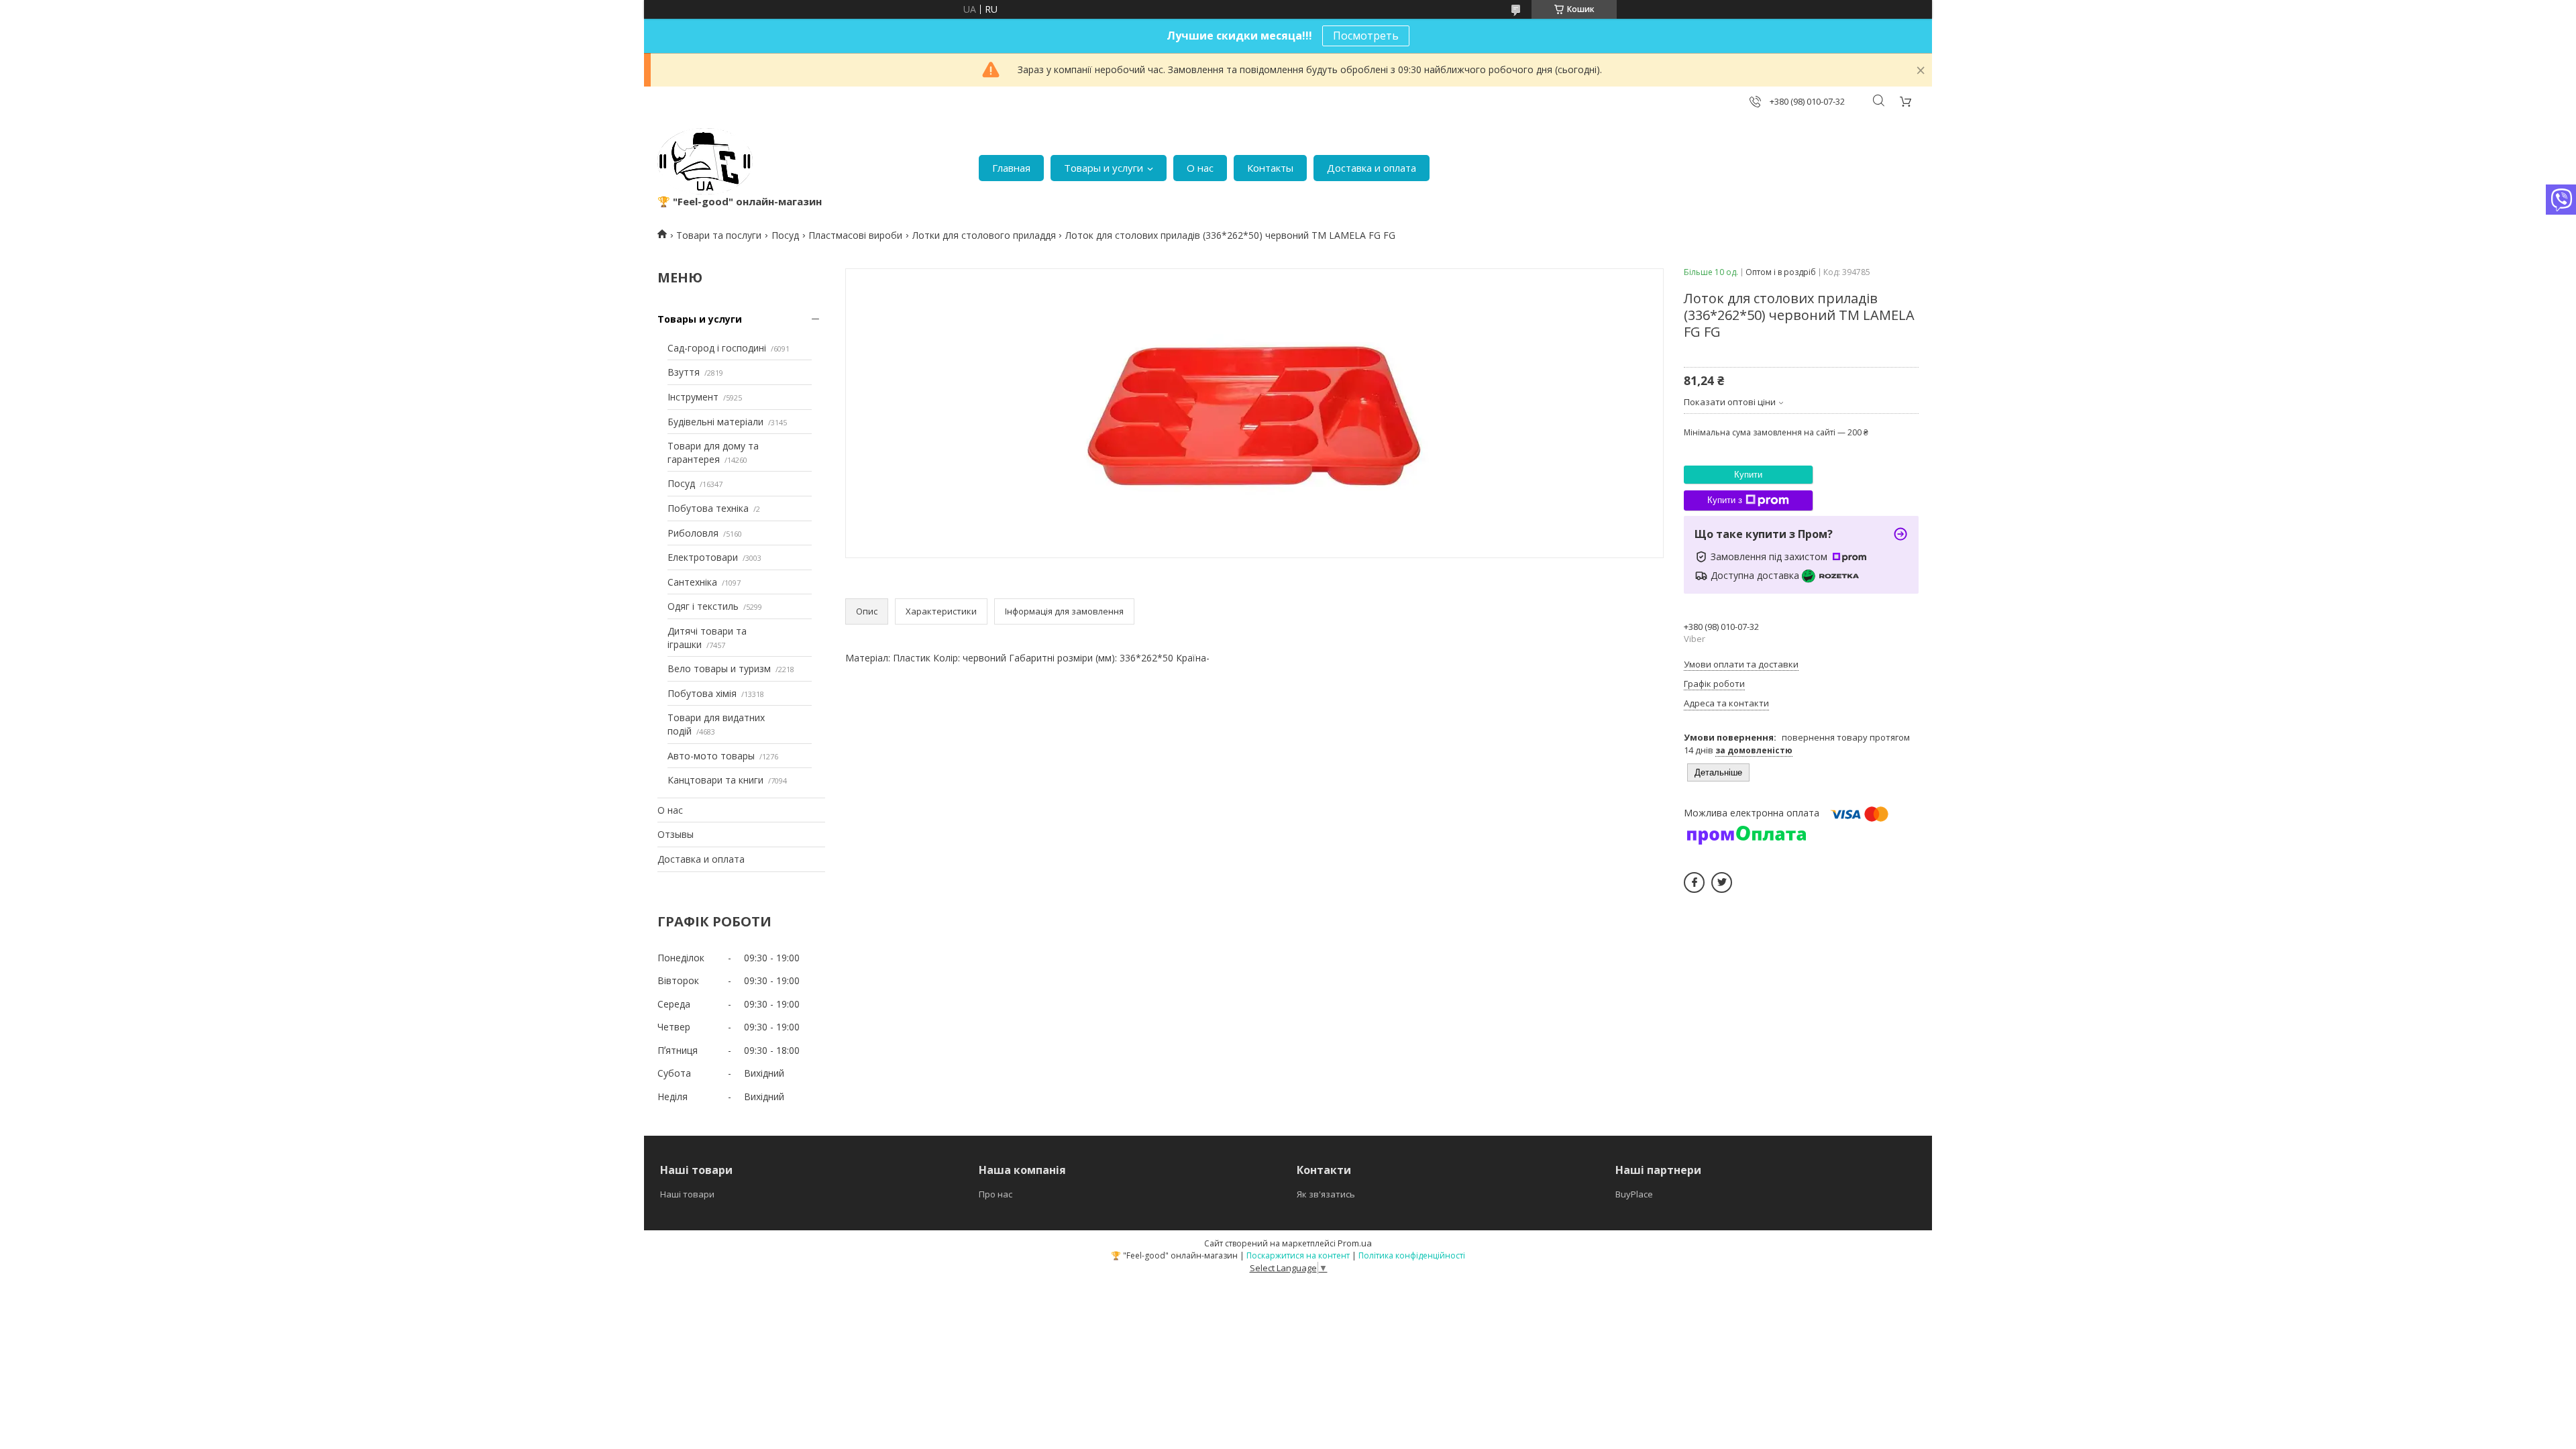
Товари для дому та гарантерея (713, 452)
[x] (1722, 882)
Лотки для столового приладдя (984, 235)
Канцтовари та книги (715, 780)
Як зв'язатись (1326, 1194)
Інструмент (693, 397)
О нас (1200, 168)
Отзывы (676, 834)
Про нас (996, 1194)
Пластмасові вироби (855, 235)
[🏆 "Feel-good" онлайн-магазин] (705, 161)
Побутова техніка (708, 508)
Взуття (684, 372)
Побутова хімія (702, 693)
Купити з (1725, 500)
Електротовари (703, 557)
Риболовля (693, 533)
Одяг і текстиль (703, 606)
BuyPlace (1634, 1194)
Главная (1011, 168)
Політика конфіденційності (1412, 1255)
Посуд (785, 235)
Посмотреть (1366, 36)
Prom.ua (1355, 1243)
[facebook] (1694, 882)
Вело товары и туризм (719, 668)
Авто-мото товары (711, 756)
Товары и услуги (1104, 168)
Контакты (1270, 168)
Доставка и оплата (1372, 168)
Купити (1748, 475)
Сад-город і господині (717, 348)
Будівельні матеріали (715, 422)
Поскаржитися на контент (1298, 1255)
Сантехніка (692, 582)
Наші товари (687, 1194)
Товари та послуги (719, 235)
